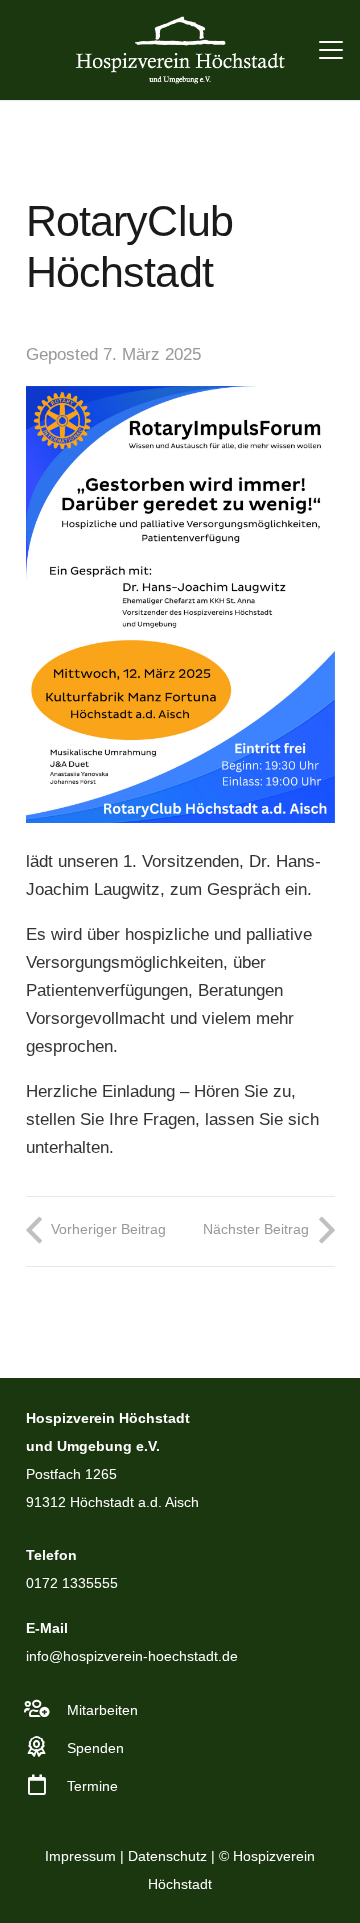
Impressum (80, 1856)
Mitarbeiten (102, 1710)
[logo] (180, 50)
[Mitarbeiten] (47, 1709)
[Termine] (47, 1785)
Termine (92, 1786)
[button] (330, 50)
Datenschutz (167, 1856)
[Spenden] (47, 1747)
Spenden (95, 1748)
